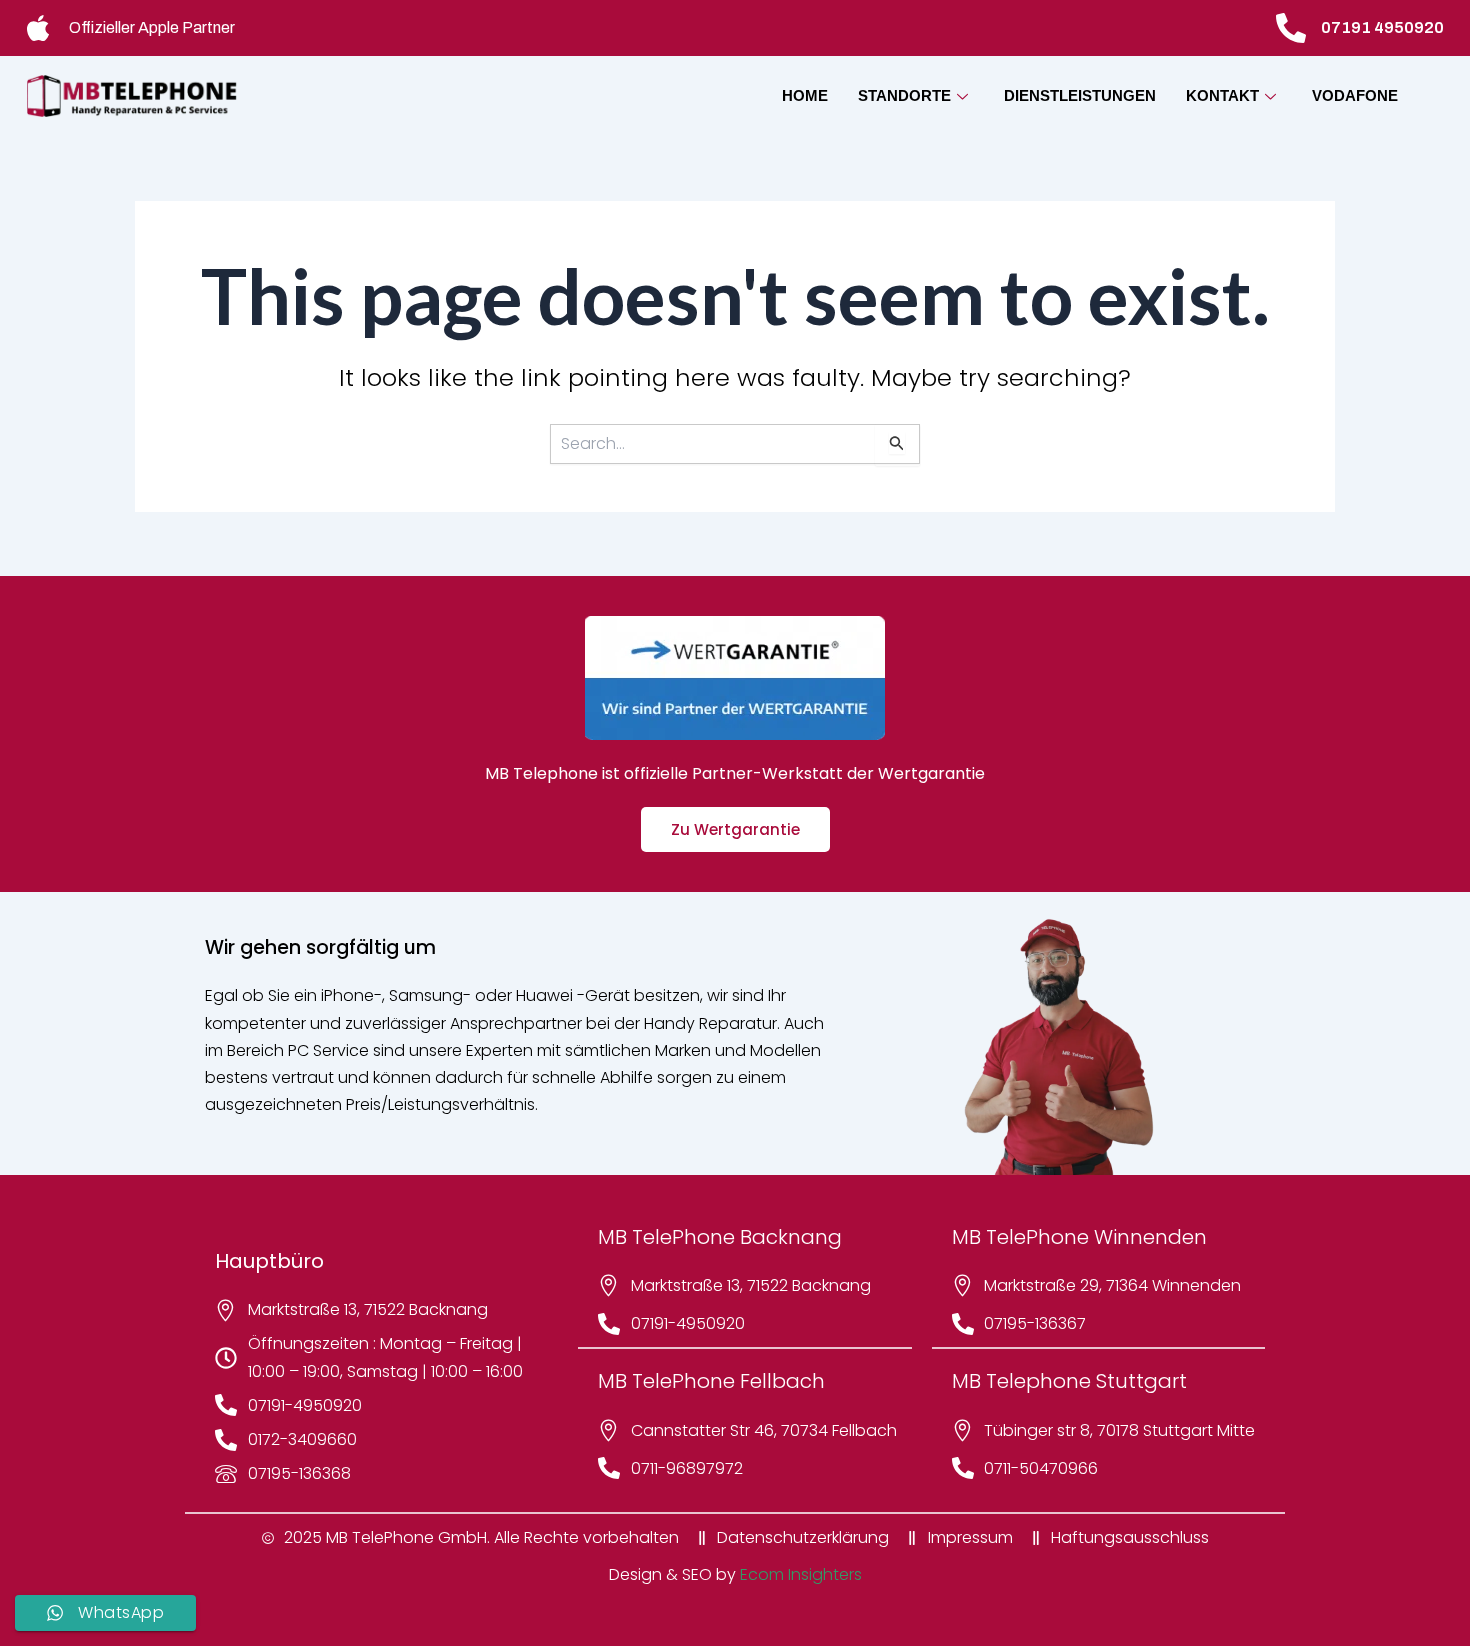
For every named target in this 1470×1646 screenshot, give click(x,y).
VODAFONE (1355, 95)
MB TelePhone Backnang (720, 1237)
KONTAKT (1222, 95)
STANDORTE (904, 95)
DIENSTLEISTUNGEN (1080, 95)
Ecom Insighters (801, 1574)
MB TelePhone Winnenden (1079, 1237)
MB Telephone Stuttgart (1069, 1381)
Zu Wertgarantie (735, 829)
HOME (805, 95)
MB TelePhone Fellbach (711, 1381)
